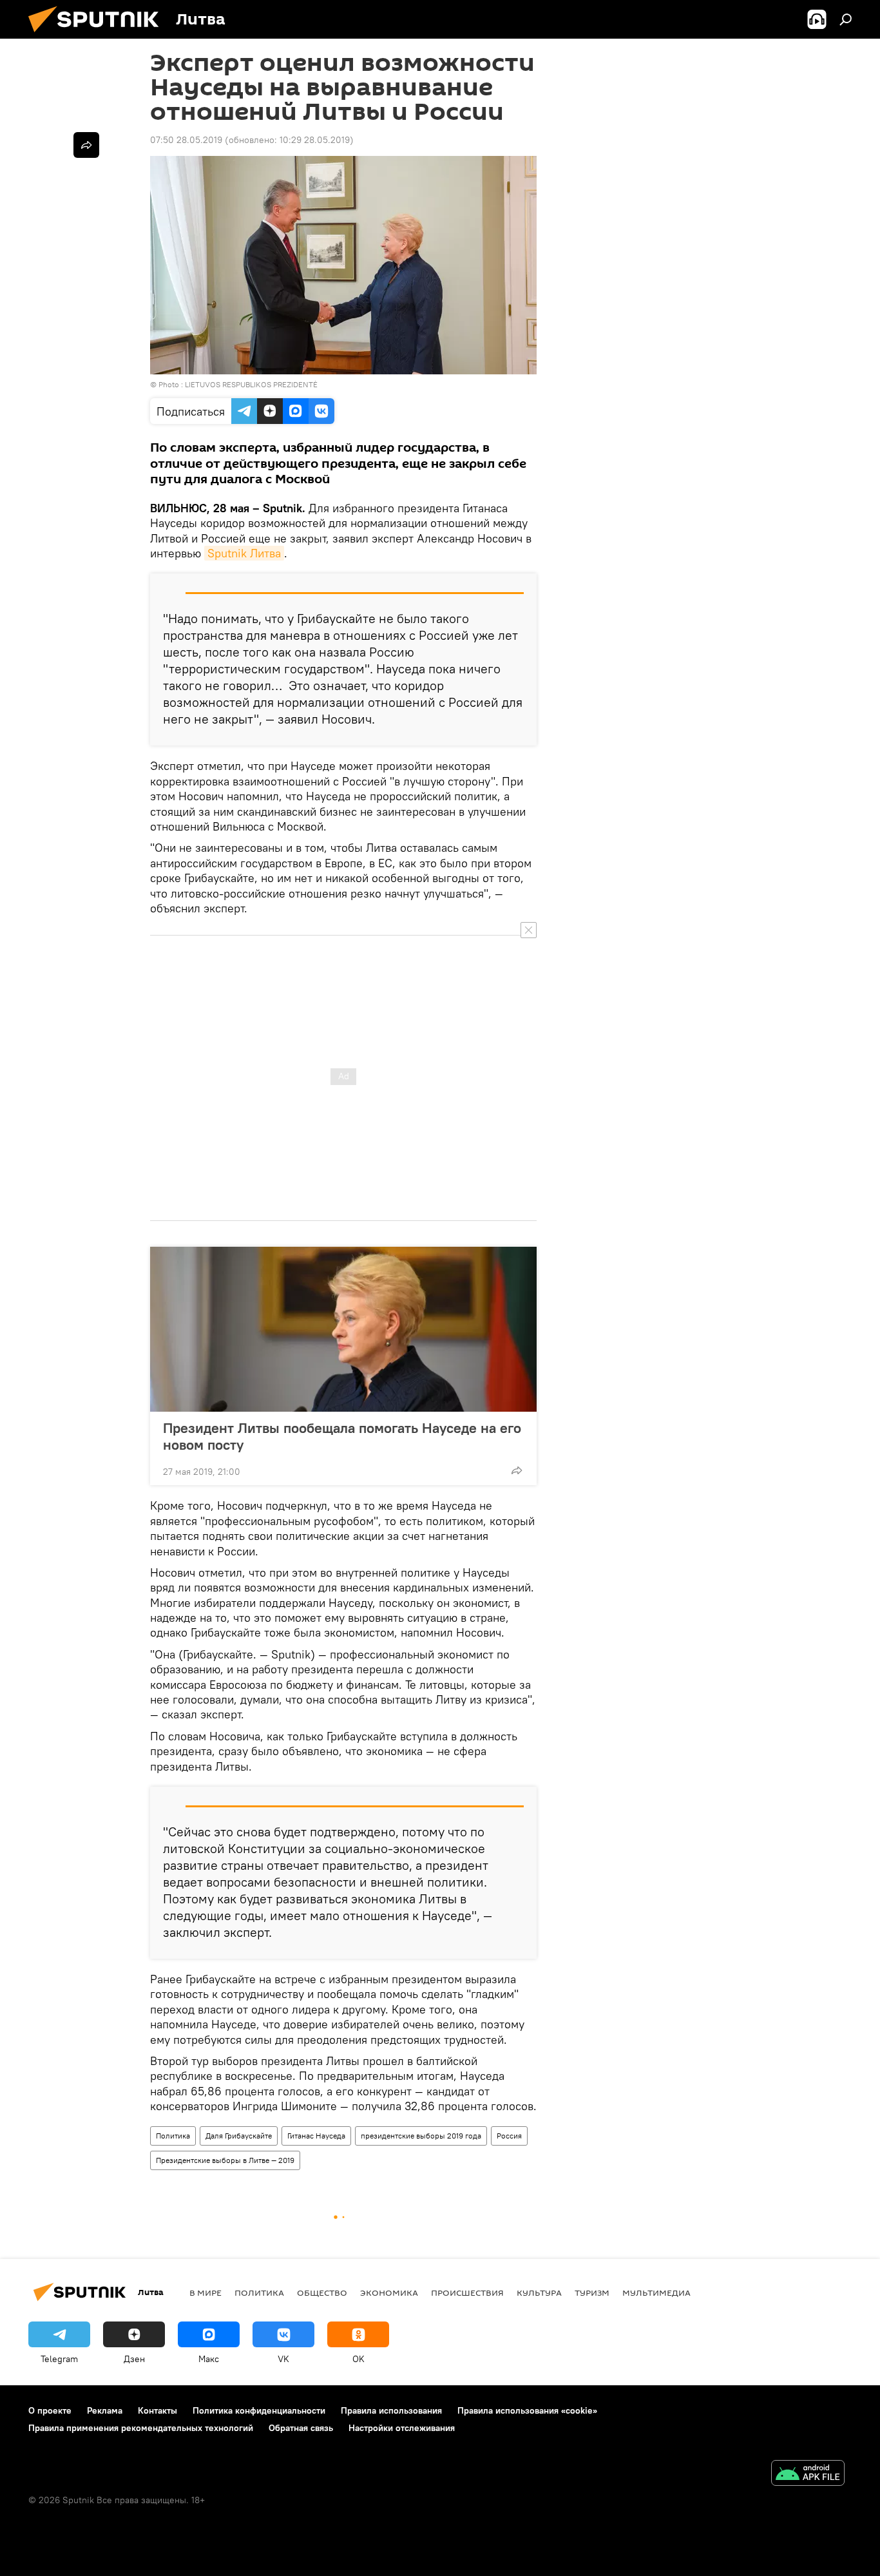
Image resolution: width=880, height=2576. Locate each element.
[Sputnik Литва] (99, 35)
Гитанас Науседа (316, 2136)
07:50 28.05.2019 (186, 140)
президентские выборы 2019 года (421, 2136)
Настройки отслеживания (402, 2428)
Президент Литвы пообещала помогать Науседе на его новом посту (342, 1436)
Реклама (105, 2410)
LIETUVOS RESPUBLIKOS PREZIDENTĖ (251, 384)
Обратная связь (301, 2428)
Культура (539, 2292)
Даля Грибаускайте (239, 2136)
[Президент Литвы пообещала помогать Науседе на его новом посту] (343, 1329)
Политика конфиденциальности (259, 2410)
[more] (517, 1470)
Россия (509, 2136)
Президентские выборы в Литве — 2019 (225, 2160)
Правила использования (391, 2410)
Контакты (158, 2410)
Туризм (592, 2292)
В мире (206, 2292)
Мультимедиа (656, 2292)
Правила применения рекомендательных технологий (141, 2428)
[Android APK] (808, 2475)
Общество (322, 2292)
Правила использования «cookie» (527, 2410)
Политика (173, 2136)
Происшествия (467, 2292)
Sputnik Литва (244, 553)
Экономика (389, 2292)
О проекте (50, 2410)
